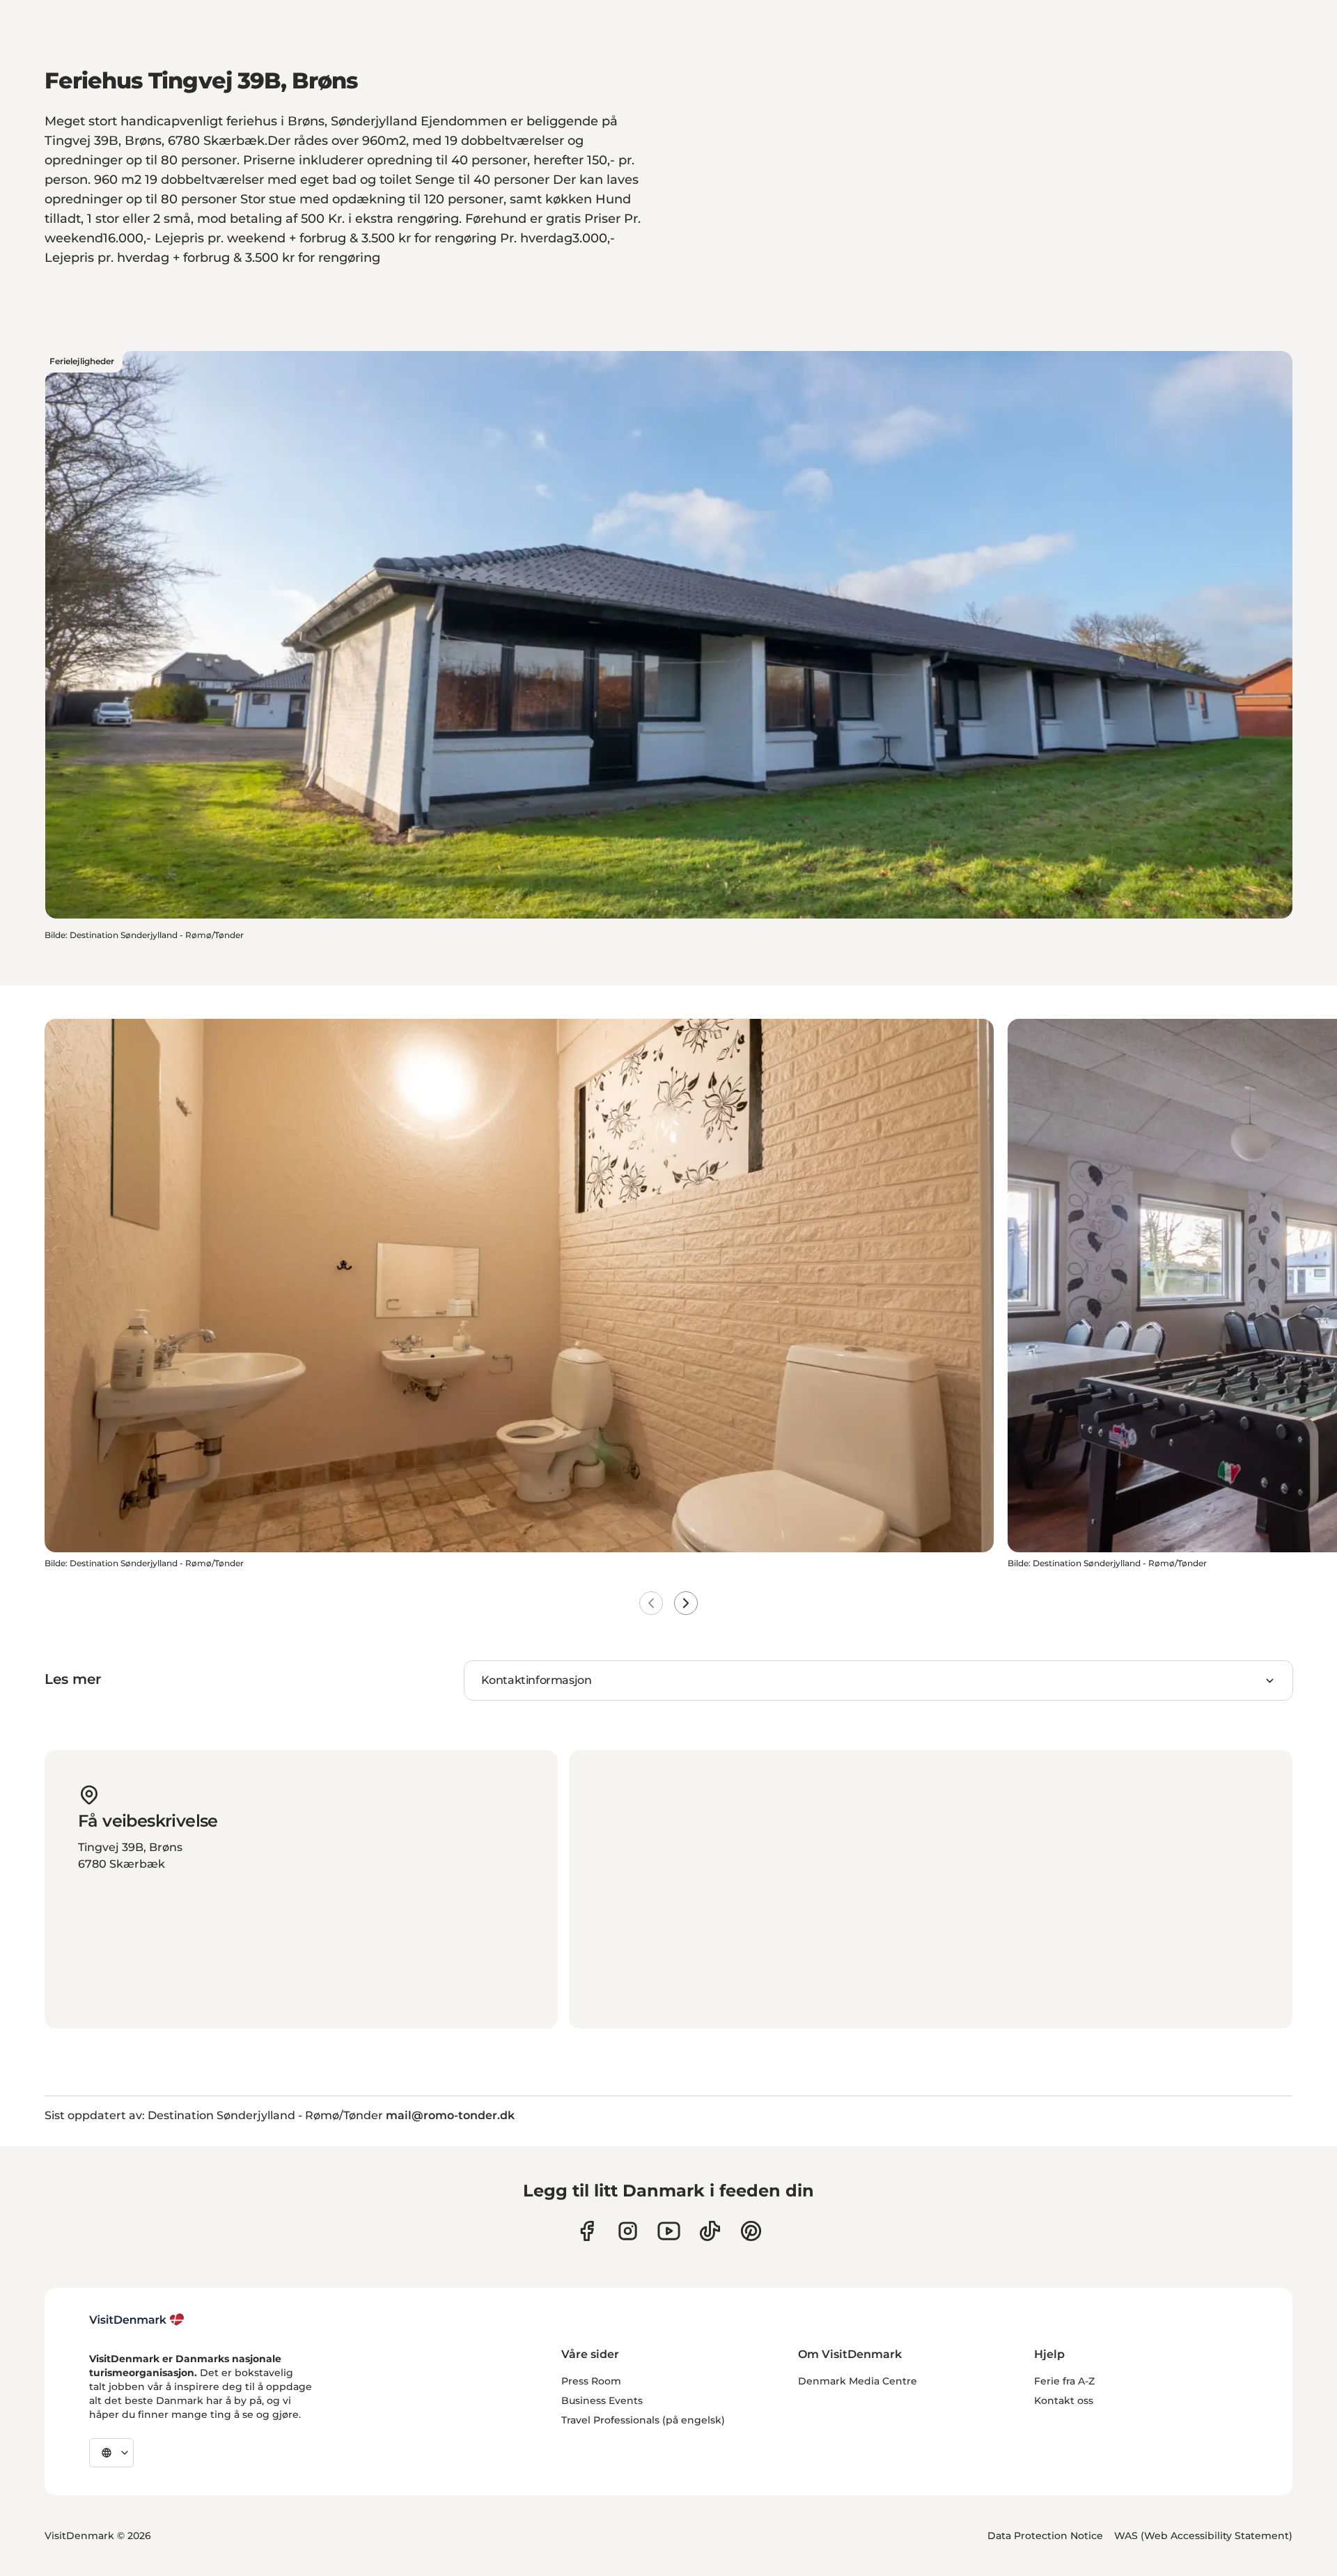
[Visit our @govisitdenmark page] (710, 2231)
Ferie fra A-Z (1064, 2381)
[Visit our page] (628, 2231)
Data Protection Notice (1045, 2536)
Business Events (602, 2401)
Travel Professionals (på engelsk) (643, 2420)
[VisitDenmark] (137, 2320)
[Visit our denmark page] (587, 2231)
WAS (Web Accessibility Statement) (1203, 2536)
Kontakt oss (1064, 2401)
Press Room (591, 2381)
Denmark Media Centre (858, 2381)
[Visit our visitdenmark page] (669, 2231)
